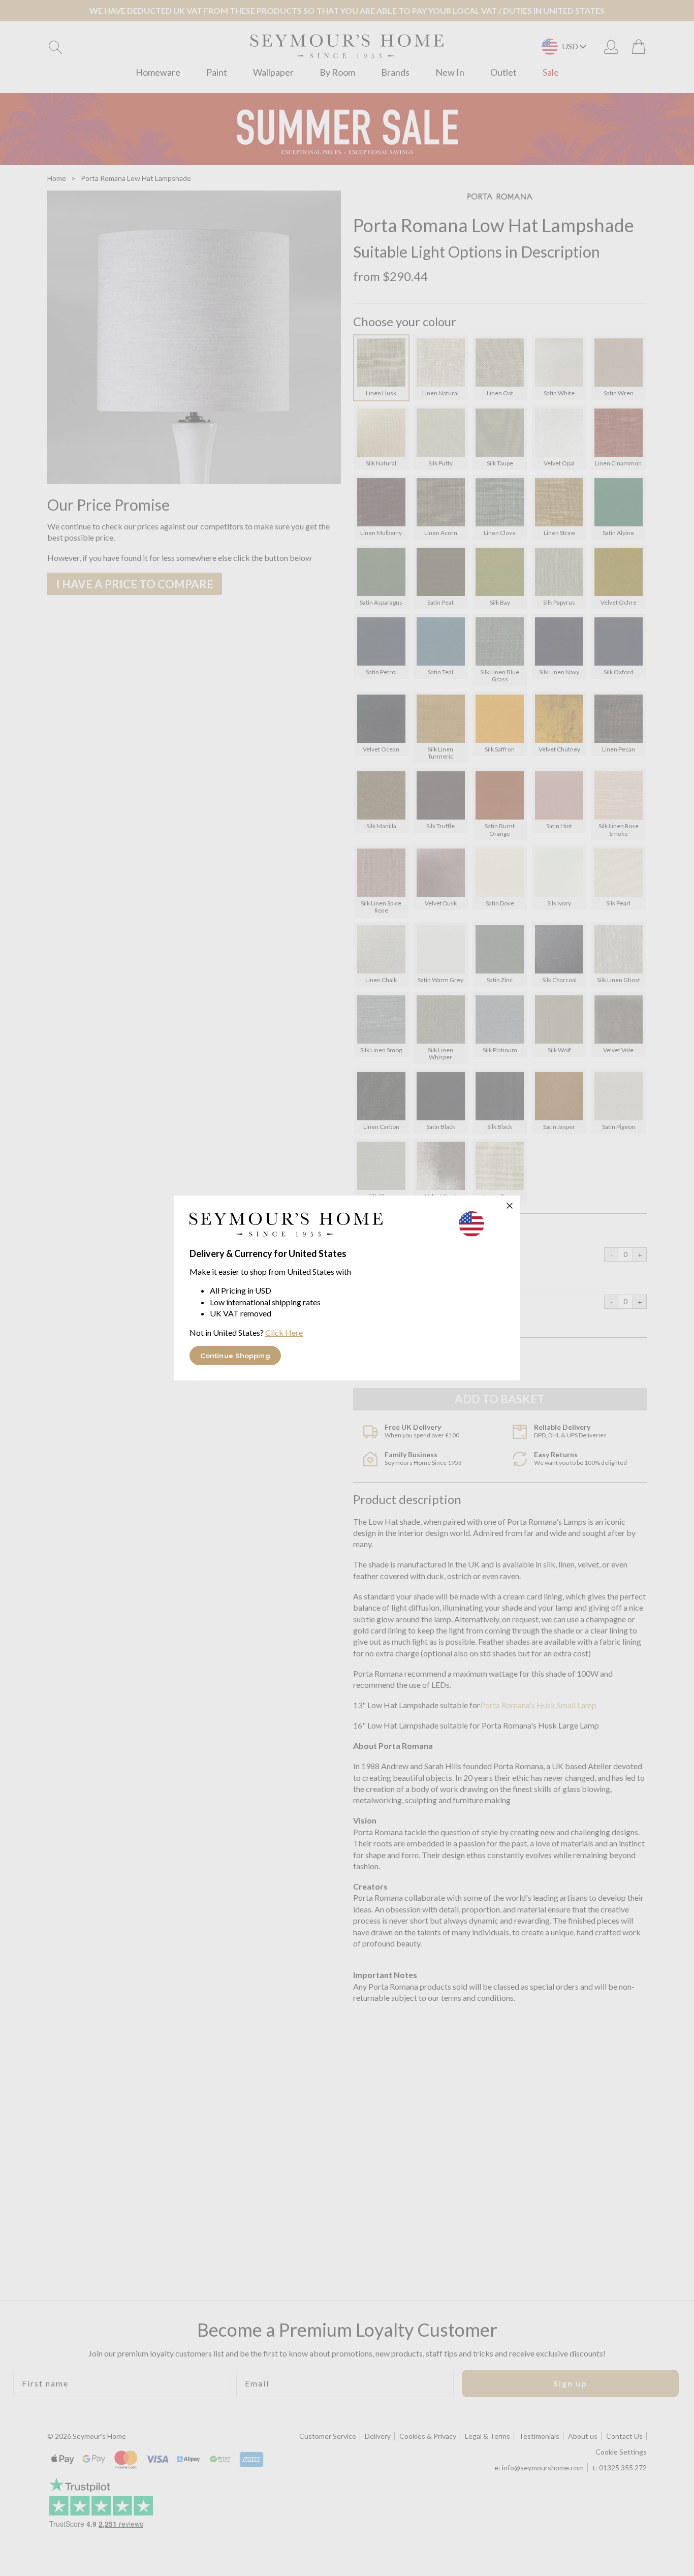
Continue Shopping (235, 1356)
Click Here (284, 1332)
